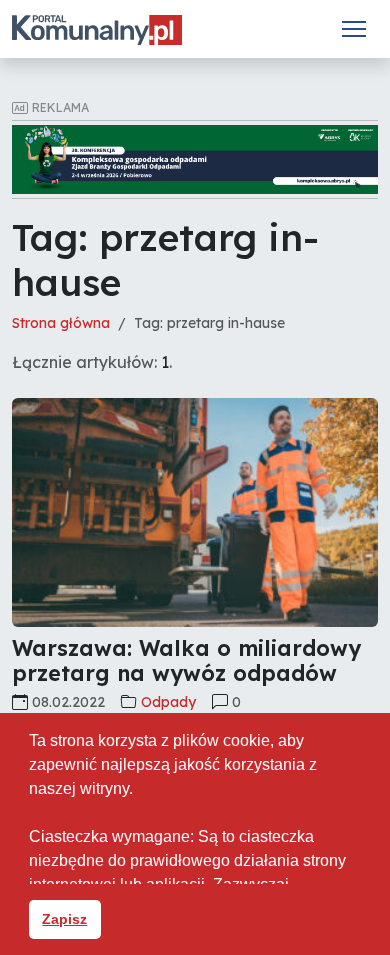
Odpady (168, 702)
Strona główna (61, 323)
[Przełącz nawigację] (354, 29)
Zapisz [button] (64, 919)
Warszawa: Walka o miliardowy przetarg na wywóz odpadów (186, 660)
